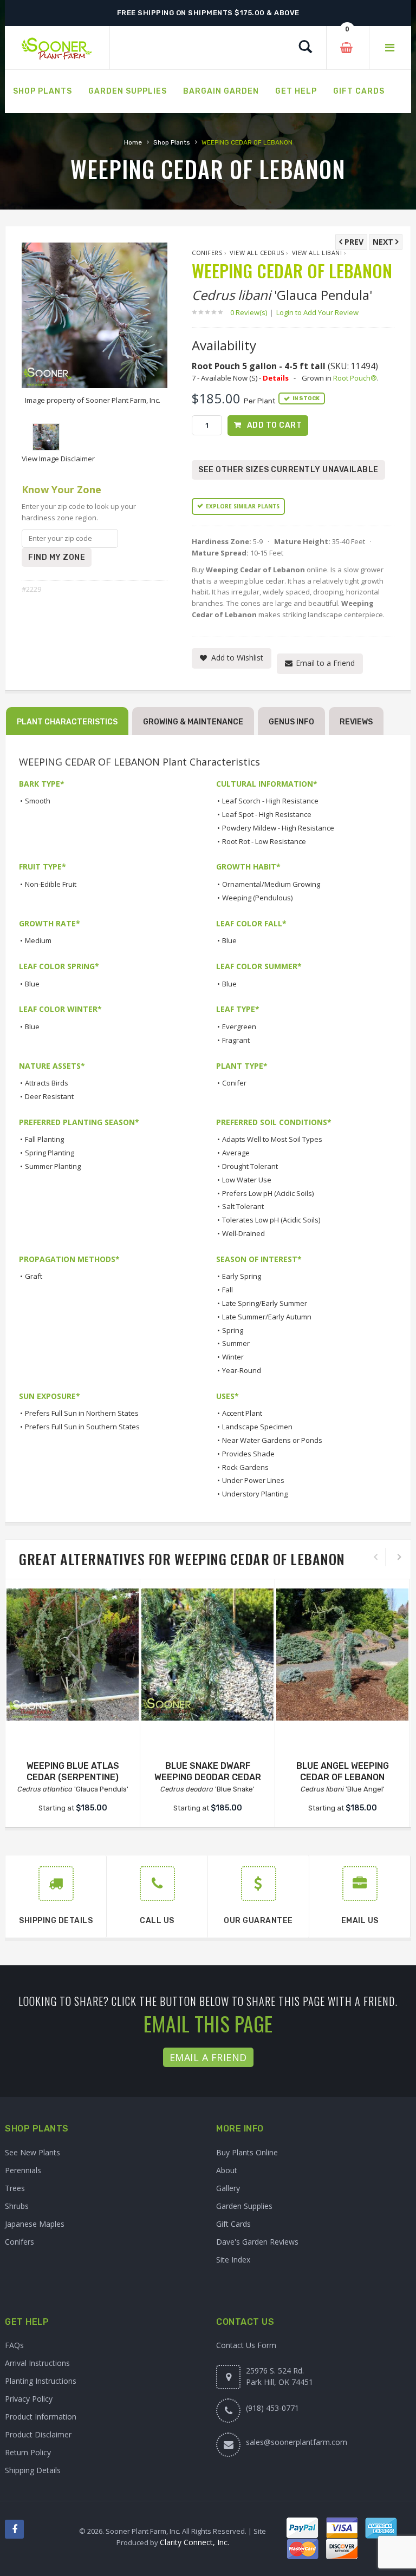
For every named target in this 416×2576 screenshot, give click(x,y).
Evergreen (239, 1027)
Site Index (233, 2260)
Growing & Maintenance (193, 722)
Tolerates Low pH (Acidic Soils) (271, 1220)
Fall (227, 1290)
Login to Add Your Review (317, 312)
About (227, 2170)
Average (236, 1153)
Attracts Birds (47, 1083)
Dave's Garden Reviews (257, 2242)
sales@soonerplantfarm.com (297, 2442)
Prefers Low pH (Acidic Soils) (268, 1193)
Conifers (207, 253)
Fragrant (236, 1040)
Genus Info (291, 722)
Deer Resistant (49, 1096)
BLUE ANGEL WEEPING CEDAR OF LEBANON (343, 1771)
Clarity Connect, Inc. (194, 2542)
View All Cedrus (257, 253)
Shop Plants (172, 142)
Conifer (234, 1083)
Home (133, 142)
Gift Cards (233, 2224)
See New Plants (32, 2152)
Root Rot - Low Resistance (264, 841)
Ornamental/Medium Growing (271, 884)
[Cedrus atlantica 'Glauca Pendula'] (73, 1655)
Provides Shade (248, 1454)
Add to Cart (275, 425)
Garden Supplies (244, 2206)
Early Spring (242, 1276)
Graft (34, 1276)
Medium (38, 940)
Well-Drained (243, 1233)
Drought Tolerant (250, 1166)
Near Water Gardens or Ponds (272, 1440)
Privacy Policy (29, 2399)
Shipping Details (33, 2470)
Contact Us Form (246, 2345)
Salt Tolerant (243, 1206)
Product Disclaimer (38, 2434)
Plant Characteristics (67, 722)
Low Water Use (247, 1180)
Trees (15, 2188)
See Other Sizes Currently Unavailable (288, 470)
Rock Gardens (245, 1467)
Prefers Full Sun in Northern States (82, 1413)
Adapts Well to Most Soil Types (272, 1139)
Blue (229, 940)
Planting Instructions (41, 2381)
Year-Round (242, 1370)
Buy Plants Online (247, 2152)
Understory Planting (255, 1494)
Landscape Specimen (257, 1427)
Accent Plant (242, 1413)
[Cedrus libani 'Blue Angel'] (342, 1655)
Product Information (41, 2417)
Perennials (23, 2170)
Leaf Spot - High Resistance (267, 814)
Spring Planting (50, 1153)
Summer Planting (53, 1166)
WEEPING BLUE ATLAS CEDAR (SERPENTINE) (73, 1771)
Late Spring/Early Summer (265, 1303)
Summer (236, 1343)
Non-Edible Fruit (51, 884)
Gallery (228, 2188)
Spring (233, 1330)
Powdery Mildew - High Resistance (278, 828)
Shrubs (17, 2206)
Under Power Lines (253, 1480)
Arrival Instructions (37, 2363)
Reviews (356, 722)
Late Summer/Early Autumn (267, 1317)
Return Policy (28, 2452)
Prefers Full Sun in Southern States (82, 1427)
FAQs (14, 2345)
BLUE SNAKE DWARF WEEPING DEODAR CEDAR (208, 1771)
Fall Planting (44, 1139)
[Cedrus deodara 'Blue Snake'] (207, 1655)
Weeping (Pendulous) (257, 898)
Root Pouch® (355, 378)
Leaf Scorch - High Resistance (270, 801)
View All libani (317, 253)
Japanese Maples (35, 2224)
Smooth (38, 801)
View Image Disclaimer (58, 459)
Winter (233, 1357)
